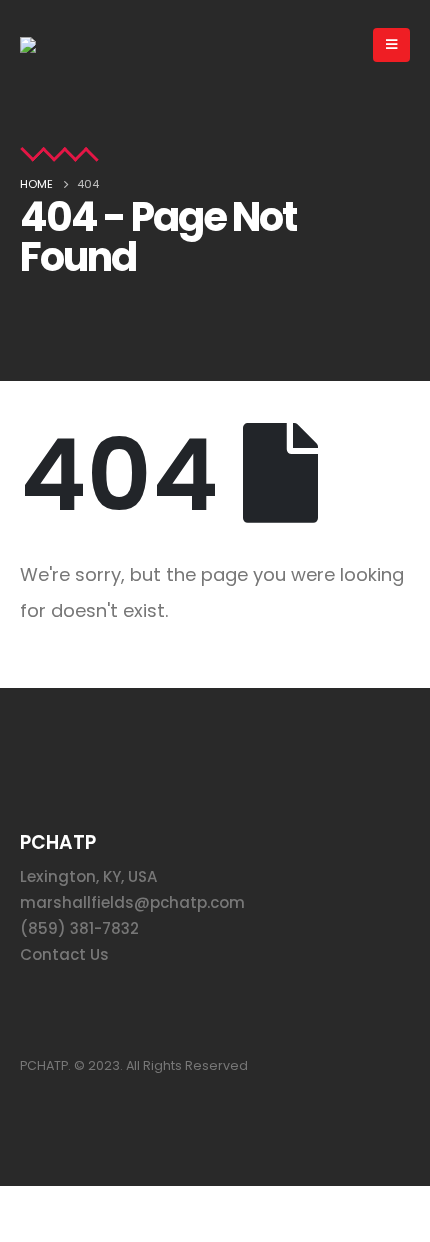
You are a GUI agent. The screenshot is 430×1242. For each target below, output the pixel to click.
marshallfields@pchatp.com (132, 902)
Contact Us (64, 954)
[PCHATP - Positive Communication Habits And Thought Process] (53, 45)
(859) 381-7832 (79, 928)
